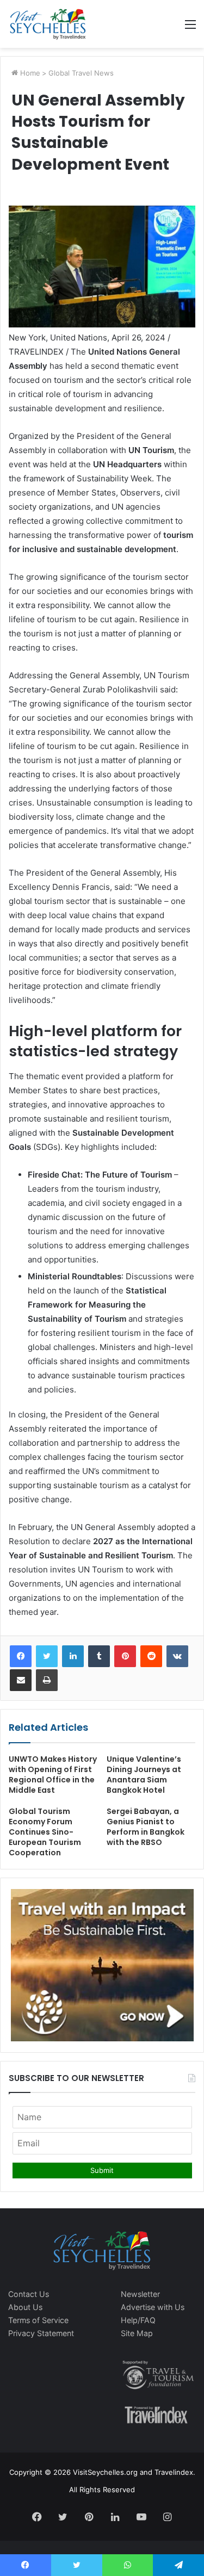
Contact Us (29, 2294)
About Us (25, 2307)
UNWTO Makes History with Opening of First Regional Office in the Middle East (53, 1775)
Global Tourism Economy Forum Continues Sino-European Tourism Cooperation (45, 1832)
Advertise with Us (153, 2307)
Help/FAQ (138, 2320)
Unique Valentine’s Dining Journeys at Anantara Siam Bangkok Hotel (144, 1775)
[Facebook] (21, 1656)
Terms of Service (38, 2320)
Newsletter (140, 2294)
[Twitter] (47, 1656)
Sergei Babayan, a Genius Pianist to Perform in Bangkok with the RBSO (146, 1827)
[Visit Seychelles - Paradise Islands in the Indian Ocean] (48, 24)
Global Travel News (81, 73)
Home (29, 73)
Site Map (137, 2333)
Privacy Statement (41, 2333)
